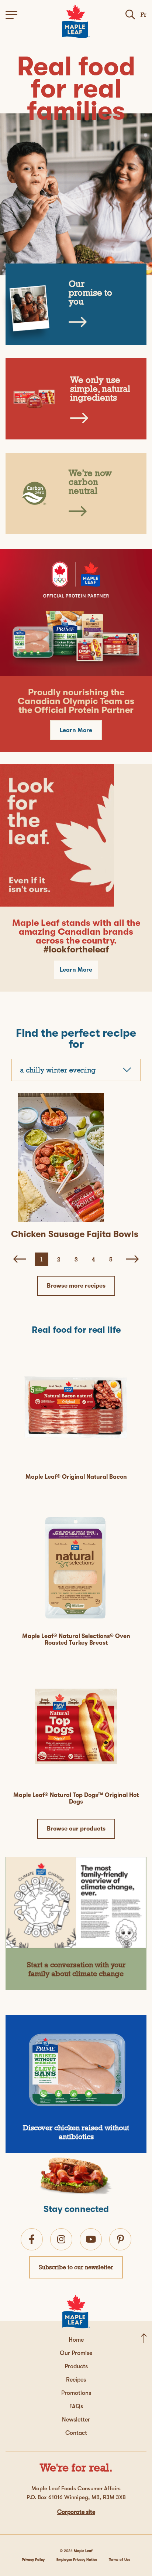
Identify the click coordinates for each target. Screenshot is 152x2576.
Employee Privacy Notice (77, 2560)
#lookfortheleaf (76, 949)
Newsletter (76, 2420)
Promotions (76, 2393)
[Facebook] (32, 2239)
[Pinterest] (120, 2239)
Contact (76, 2433)
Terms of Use (120, 2560)
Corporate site (76, 2512)
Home (76, 2340)
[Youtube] (91, 2239)
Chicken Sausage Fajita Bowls (75, 1234)
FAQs (76, 2406)
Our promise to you (90, 293)
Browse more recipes (76, 1286)
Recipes (76, 2380)
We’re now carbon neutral (90, 482)
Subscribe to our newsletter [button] (76, 2267)
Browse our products (76, 1829)
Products (76, 2366)
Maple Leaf (83, 2551)
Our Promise (76, 2353)
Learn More (76, 730)
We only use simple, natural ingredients (100, 389)
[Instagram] (61, 2239)
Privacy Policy (33, 2560)
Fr (144, 15)
